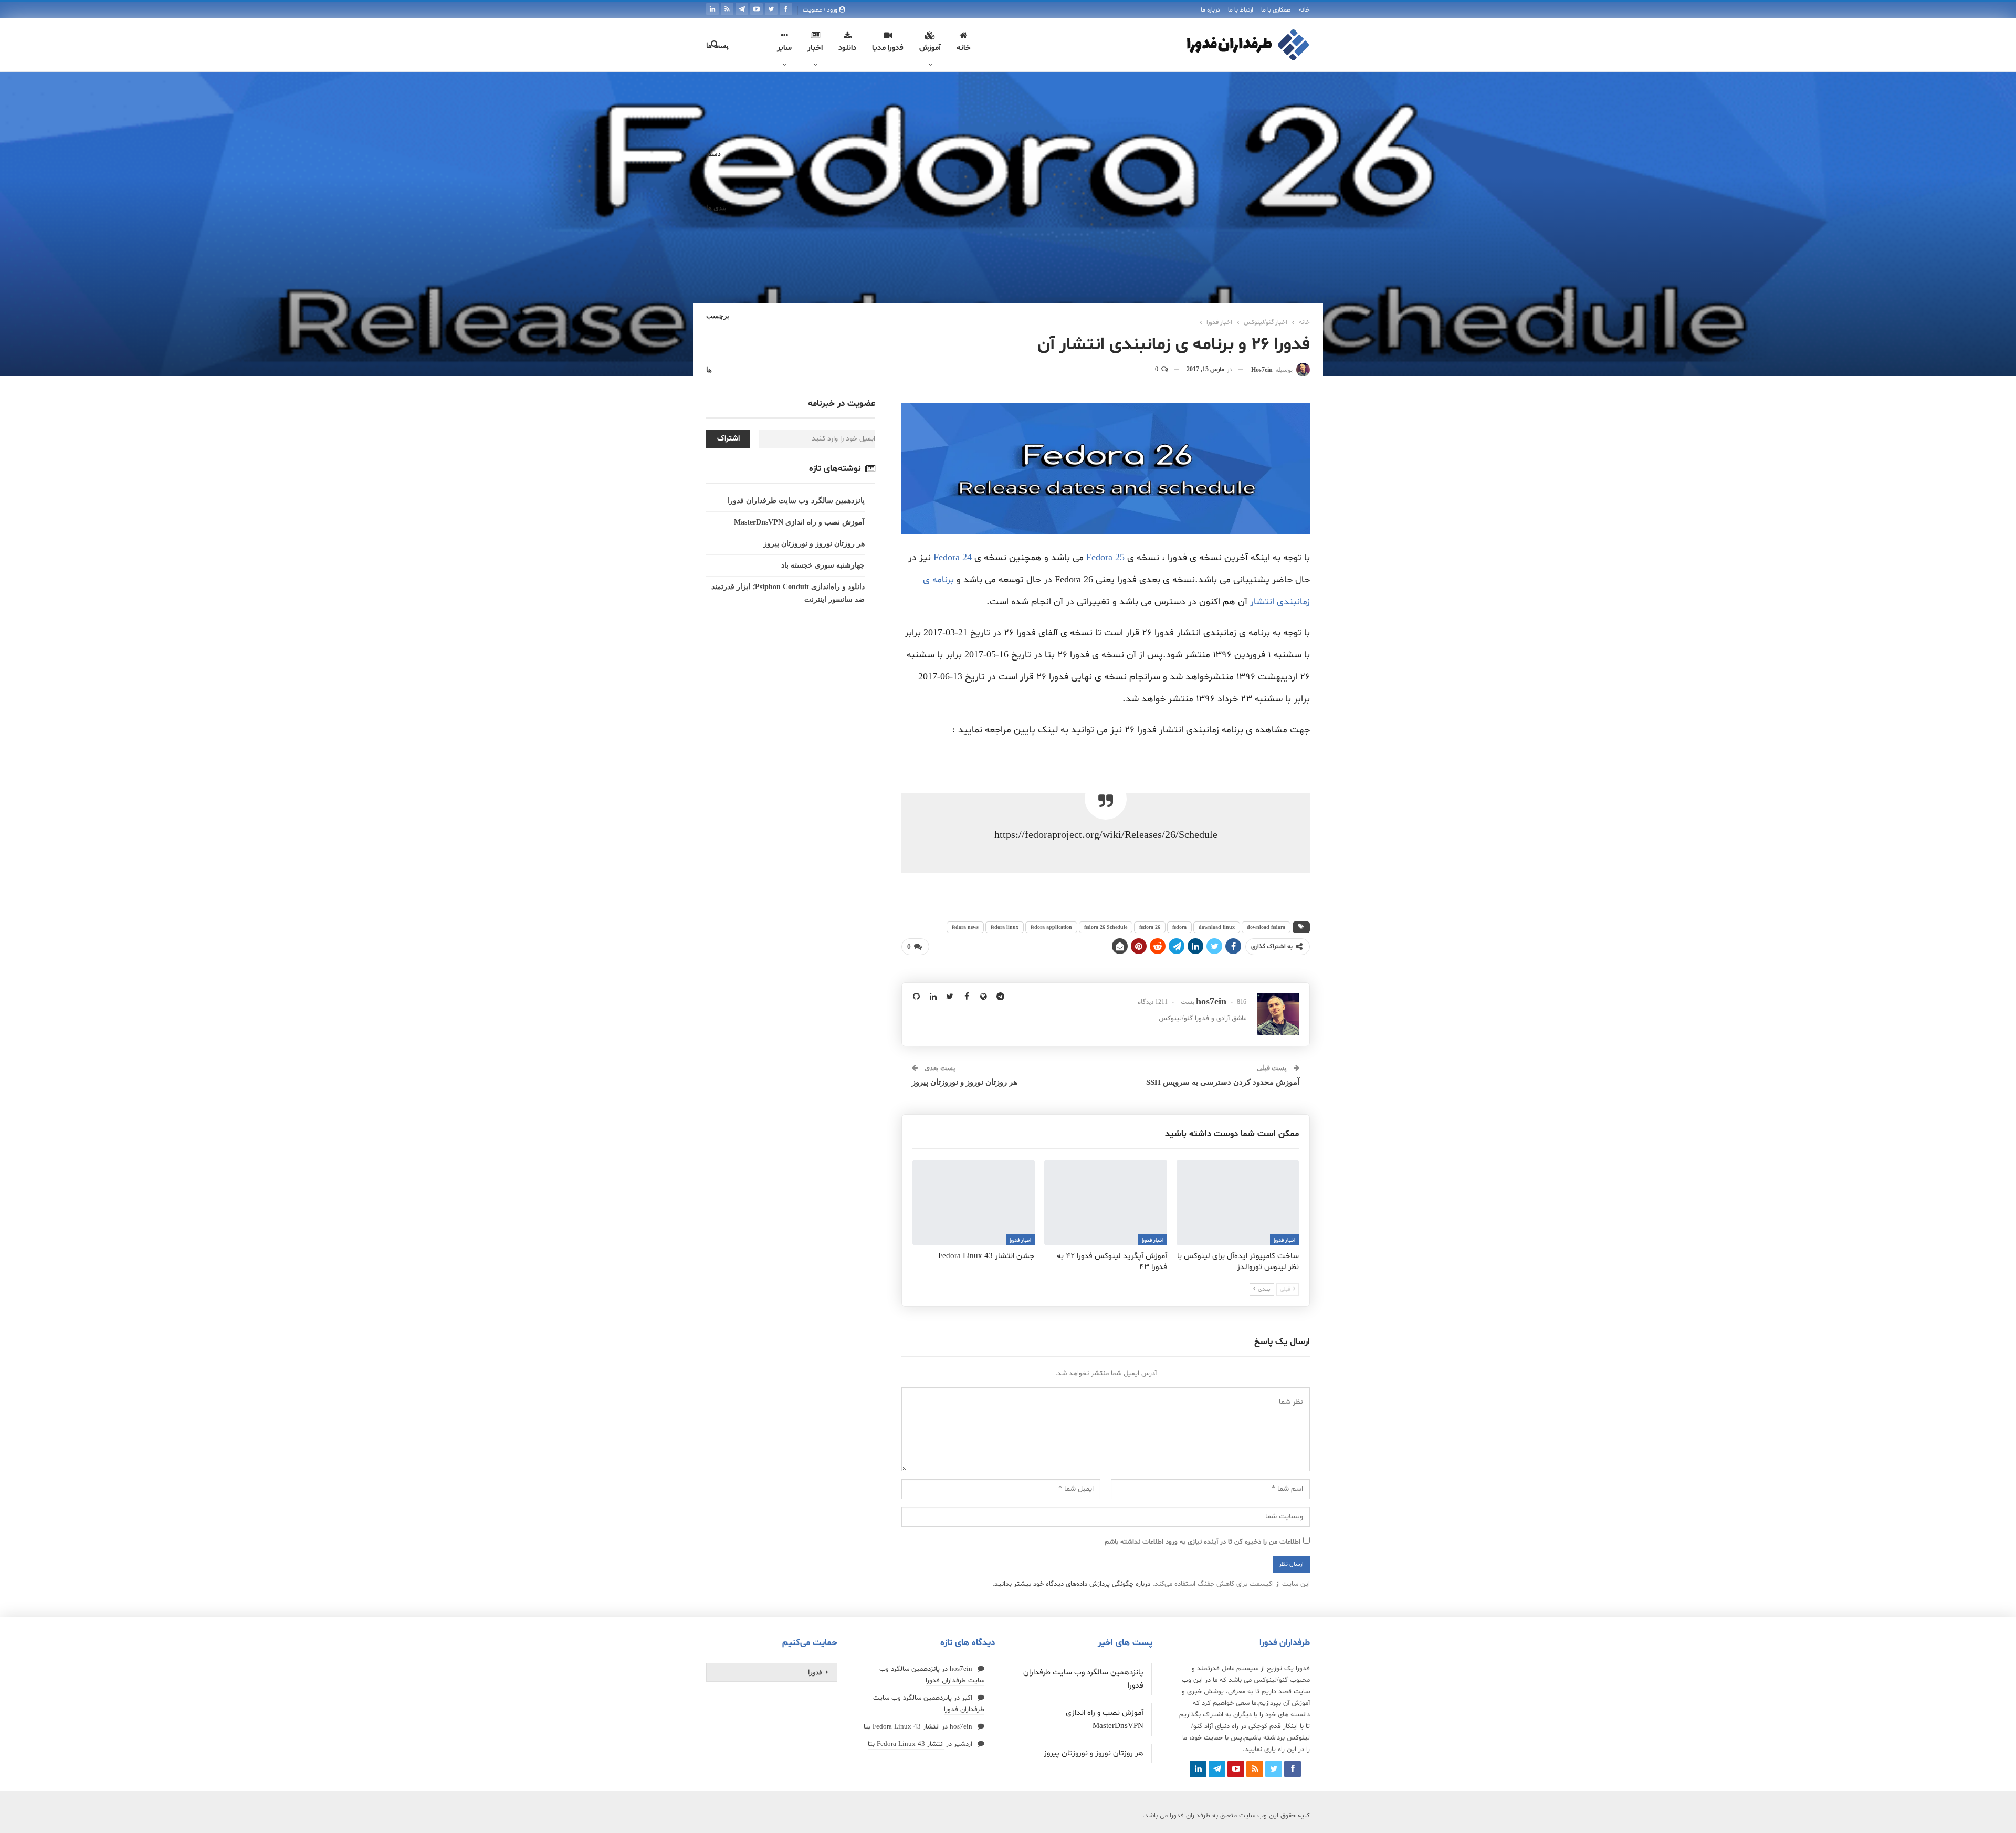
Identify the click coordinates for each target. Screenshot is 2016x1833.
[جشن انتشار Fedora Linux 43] (974, 1203)
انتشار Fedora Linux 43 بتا (902, 1727)
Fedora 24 (953, 558)
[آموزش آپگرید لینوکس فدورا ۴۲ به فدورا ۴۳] (1105, 1203)
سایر (784, 48)
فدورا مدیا (888, 48)
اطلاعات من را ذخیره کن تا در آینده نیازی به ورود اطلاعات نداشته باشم (1203, 1542)
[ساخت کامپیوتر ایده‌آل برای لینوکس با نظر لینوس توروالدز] (1238, 1203)
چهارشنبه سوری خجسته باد (823, 565)
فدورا (815, 1672)
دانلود (847, 48)
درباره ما (1210, 10)
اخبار (815, 48)
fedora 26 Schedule (1106, 927)
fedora (1179, 927)
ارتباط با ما (1241, 10)
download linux (1217, 927)
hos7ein (961, 1669)
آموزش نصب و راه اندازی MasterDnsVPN (799, 522)
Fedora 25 (1105, 558)
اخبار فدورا (1284, 1240)
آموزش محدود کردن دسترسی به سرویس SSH (1223, 1082)
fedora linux (1005, 927)
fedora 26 (1150, 927)
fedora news (965, 927)
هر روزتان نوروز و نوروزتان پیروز (965, 1082)
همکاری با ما (1276, 10)
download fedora (1266, 927)
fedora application (1051, 927)
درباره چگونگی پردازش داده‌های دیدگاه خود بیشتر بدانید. (1071, 1584)
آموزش (930, 48)
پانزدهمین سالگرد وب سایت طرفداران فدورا (796, 501)
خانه (1304, 10)
